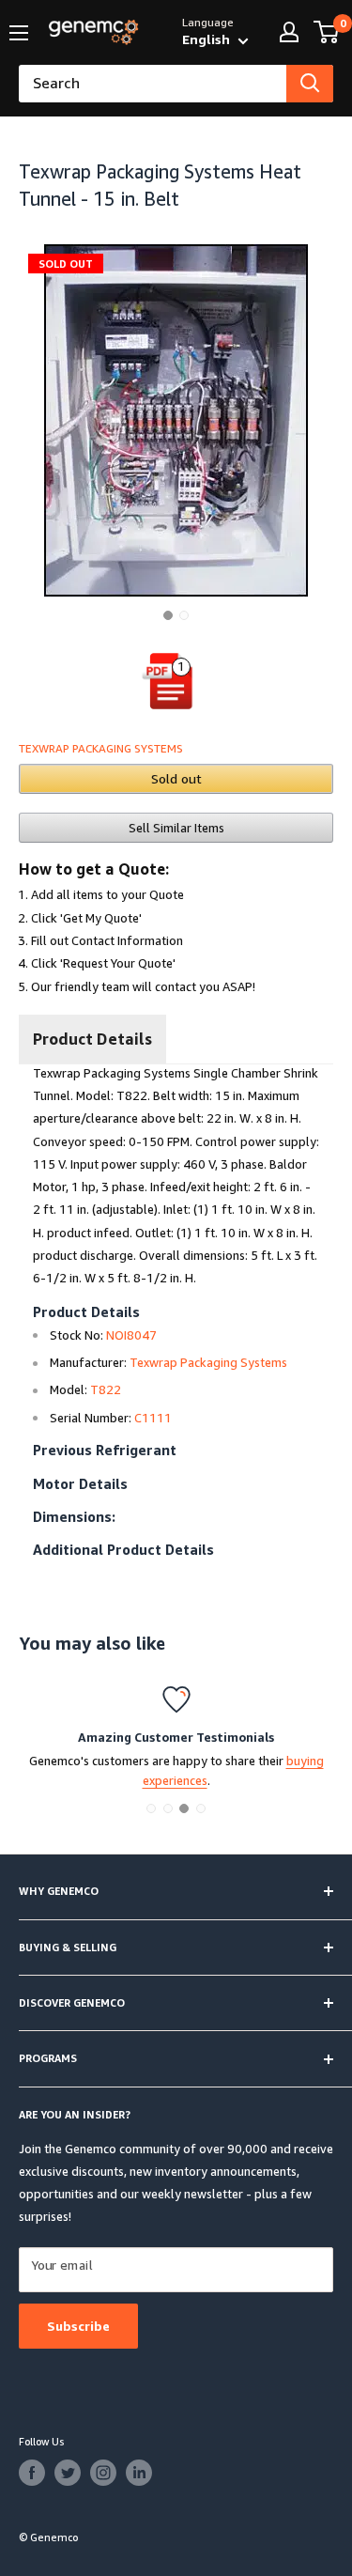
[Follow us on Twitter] (68, 2473)
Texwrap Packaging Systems (101, 748)
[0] (327, 32)
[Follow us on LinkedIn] (139, 2473)
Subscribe (78, 2326)
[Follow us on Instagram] (103, 2473)
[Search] (310, 84)
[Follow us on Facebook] (32, 2473)
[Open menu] (19, 33)
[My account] (289, 32)
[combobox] (153, 84)
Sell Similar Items (176, 828)
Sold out (176, 778)
